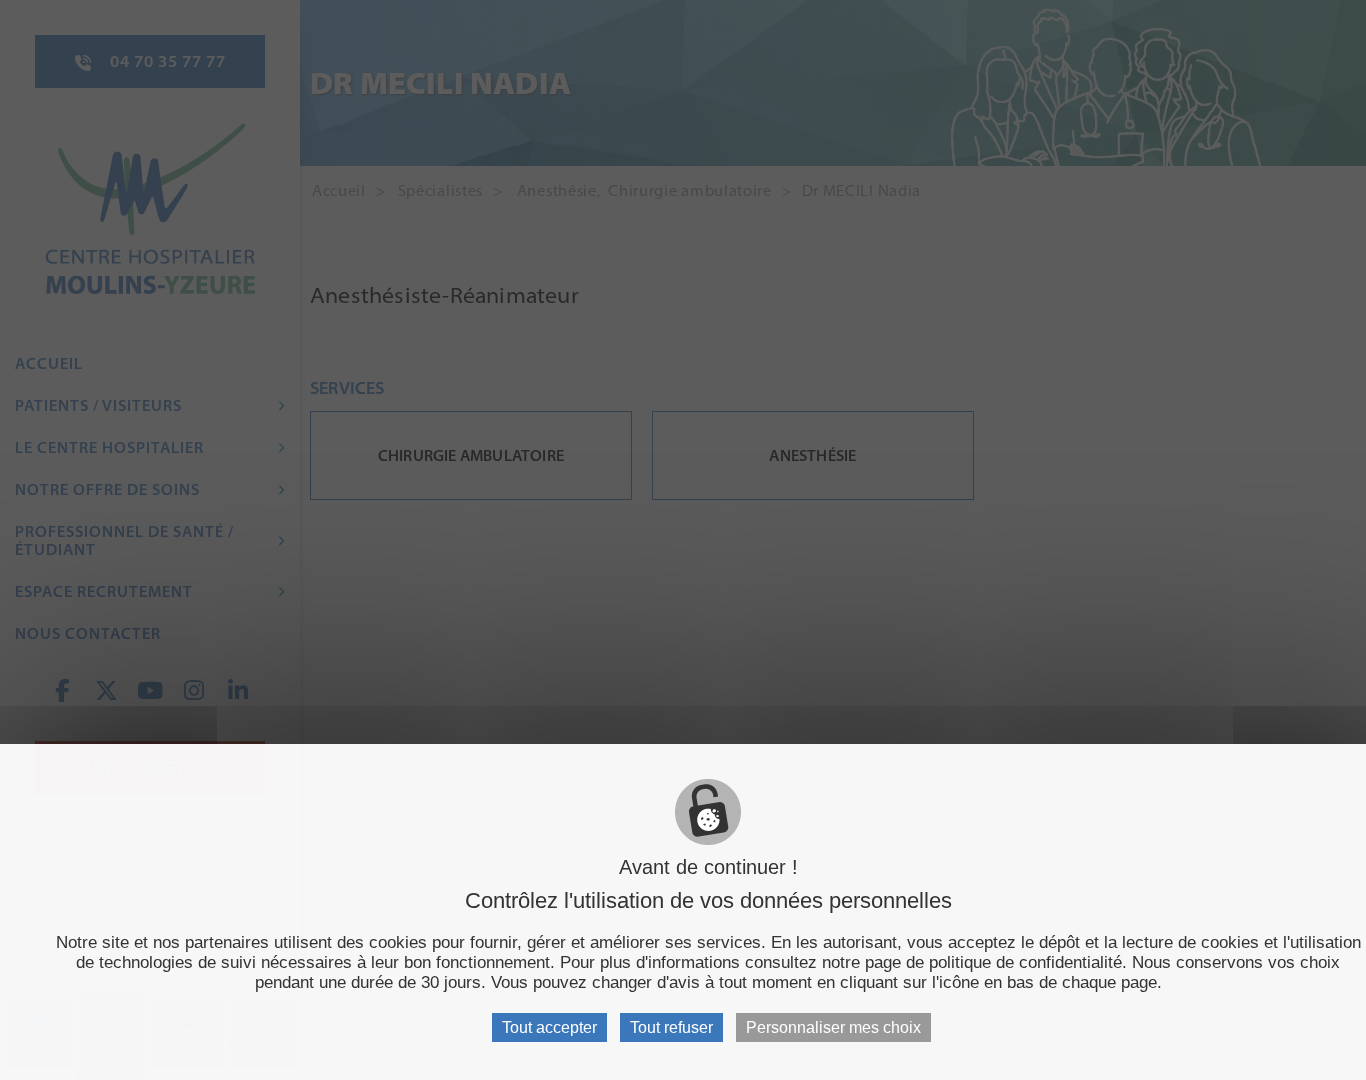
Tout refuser (671, 1027)
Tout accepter (549, 1027)
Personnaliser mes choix (833, 1027)
